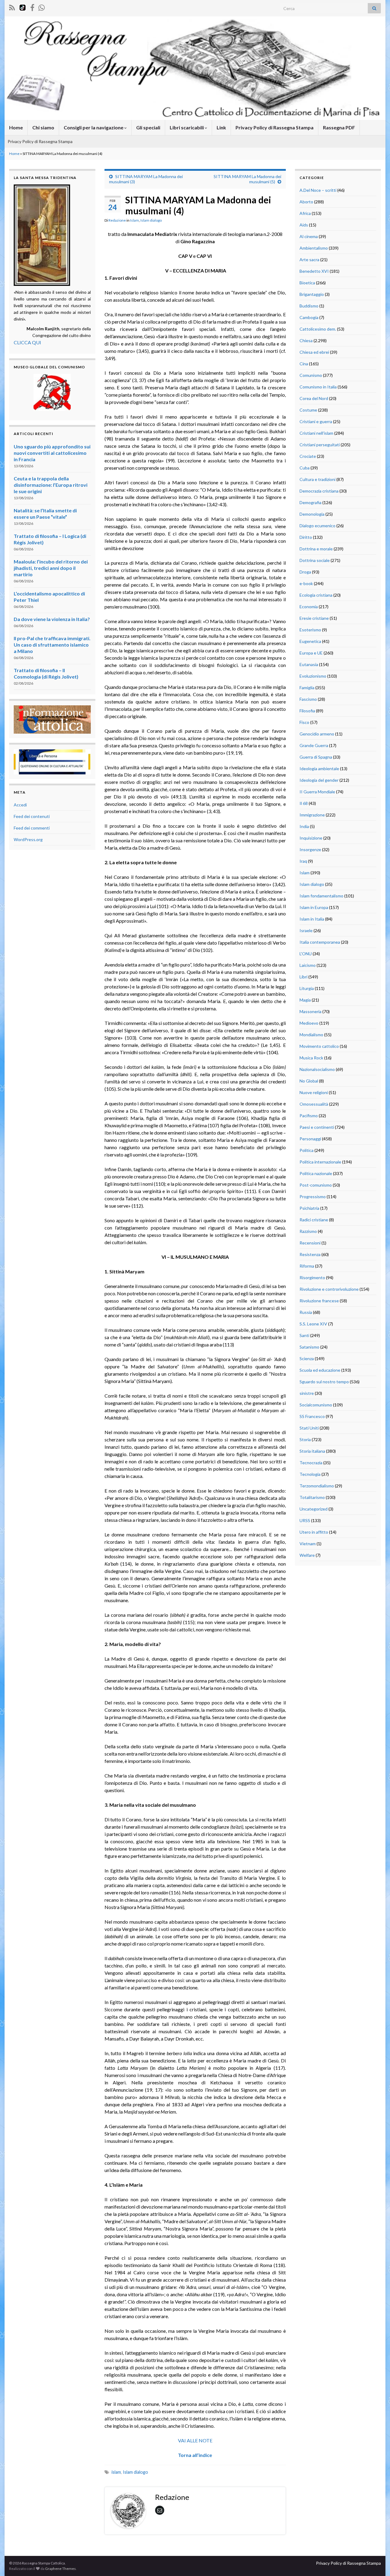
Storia (305, 1439)
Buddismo (309, 306)
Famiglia (307, 688)
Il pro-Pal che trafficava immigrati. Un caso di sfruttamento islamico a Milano (52, 645)
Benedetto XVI (314, 271)
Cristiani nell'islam (316, 433)
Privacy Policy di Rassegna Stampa (275, 127)
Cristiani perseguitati (320, 445)
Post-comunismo (316, 1185)
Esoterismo (310, 630)
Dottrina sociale (315, 560)
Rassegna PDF (339, 127)
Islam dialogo (151, 220)
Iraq (303, 861)
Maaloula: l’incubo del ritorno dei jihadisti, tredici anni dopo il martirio (51, 568)
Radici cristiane (314, 1220)
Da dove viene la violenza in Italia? (52, 619)
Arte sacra (309, 260)
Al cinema (309, 236)
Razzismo (308, 1231)
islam (116, 2472)
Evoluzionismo (313, 676)
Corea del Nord (314, 398)
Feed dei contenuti (32, 816)
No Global (309, 1081)
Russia (306, 1312)
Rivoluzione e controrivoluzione (329, 1289)
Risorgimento (312, 1277)
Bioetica (307, 283)
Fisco (304, 722)
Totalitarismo (312, 1497)
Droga (305, 572)
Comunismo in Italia (318, 387)
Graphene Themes (60, 2569)
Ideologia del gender (319, 780)
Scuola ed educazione (320, 1370)
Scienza (307, 1358)
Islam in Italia (312, 919)
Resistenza (310, 1254)
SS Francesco (312, 1416)
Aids (304, 225)
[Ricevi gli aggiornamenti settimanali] (42, 7)
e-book (306, 583)
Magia (305, 1000)
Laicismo (308, 965)
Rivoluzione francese (319, 1301)
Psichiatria (309, 1208)
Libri (303, 977)
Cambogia (309, 317)
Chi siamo (43, 127)
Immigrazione (312, 815)
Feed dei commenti (32, 828)
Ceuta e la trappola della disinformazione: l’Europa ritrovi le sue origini (51, 485)
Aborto (306, 202)
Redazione (117, 220)
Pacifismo (309, 1116)
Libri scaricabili (187, 127)
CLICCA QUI (27, 342)
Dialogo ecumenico (317, 526)
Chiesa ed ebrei (314, 352)
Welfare (307, 1555)
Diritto (306, 537)
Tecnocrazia (311, 1463)
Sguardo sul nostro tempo (324, 1382)
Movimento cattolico (319, 1046)
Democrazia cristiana (319, 491)
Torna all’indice (195, 2455)
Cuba (305, 468)
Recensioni (310, 1243)
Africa (305, 213)
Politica (307, 1150)
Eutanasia (309, 664)
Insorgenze (310, 849)
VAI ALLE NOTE (195, 2440)
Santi (304, 1335)
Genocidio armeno (317, 734)
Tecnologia (310, 1474)
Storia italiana (312, 1451)
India (304, 826)
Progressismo (313, 1197)
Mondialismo (311, 1035)
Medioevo (309, 1023)
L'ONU (306, 954)
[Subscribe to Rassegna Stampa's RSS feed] (12, 7)
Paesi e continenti (317, 1127)
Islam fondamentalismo (321, 896)
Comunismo (311, 375)
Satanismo (309, 1347)
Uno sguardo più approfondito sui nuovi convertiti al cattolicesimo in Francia (52, 453)
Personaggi (310, 1139)
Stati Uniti (309, 1428)
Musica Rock (311, 1058)
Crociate (308, 456)
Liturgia (307, 988)
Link (221, 127)
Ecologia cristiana (316, 595)
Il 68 (304, 803)
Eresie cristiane (314, 618)
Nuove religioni (314, 1092)
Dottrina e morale (316, 549)
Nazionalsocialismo (317, 1069)
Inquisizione (311, 838)
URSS (305, 1520)
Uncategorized (314, 1509)
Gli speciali (148, 127)
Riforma (307, 1266)
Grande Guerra (314, 745)
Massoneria (310, 1011)
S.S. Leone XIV (313, 1324)
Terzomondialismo (317, 1486)
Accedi (20, 805)
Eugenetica (310, 641)
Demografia (310, 502)
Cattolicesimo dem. (318, 329)
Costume (308, 410)
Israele (306, 930)
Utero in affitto (314, 1532)
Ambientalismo (314, 248)
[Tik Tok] (23, 7)
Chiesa (306, 340)
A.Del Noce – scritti (318, 190)
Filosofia (307, 711)
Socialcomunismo (316, 1405)
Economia (309, 607)
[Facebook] (32, 7)
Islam (135, 220)
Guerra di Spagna (316, 757)
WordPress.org (28, 839)
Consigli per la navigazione (94, 127)
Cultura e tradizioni (317, 479)
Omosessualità (314, 1104)
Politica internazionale (320, 1162)
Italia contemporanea (320, 942)
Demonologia (312, 514)
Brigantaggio (312, 294)
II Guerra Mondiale (317, 792)
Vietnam (308, 1544)
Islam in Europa (314, 907)
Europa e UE (311, 653)
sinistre (307, 1393)
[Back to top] (376, 2562)
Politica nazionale (316, 1173)
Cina (304, 364)
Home (16, 127)
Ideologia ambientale (319, 769)
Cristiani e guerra (316, 421)
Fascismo (308, 699)
